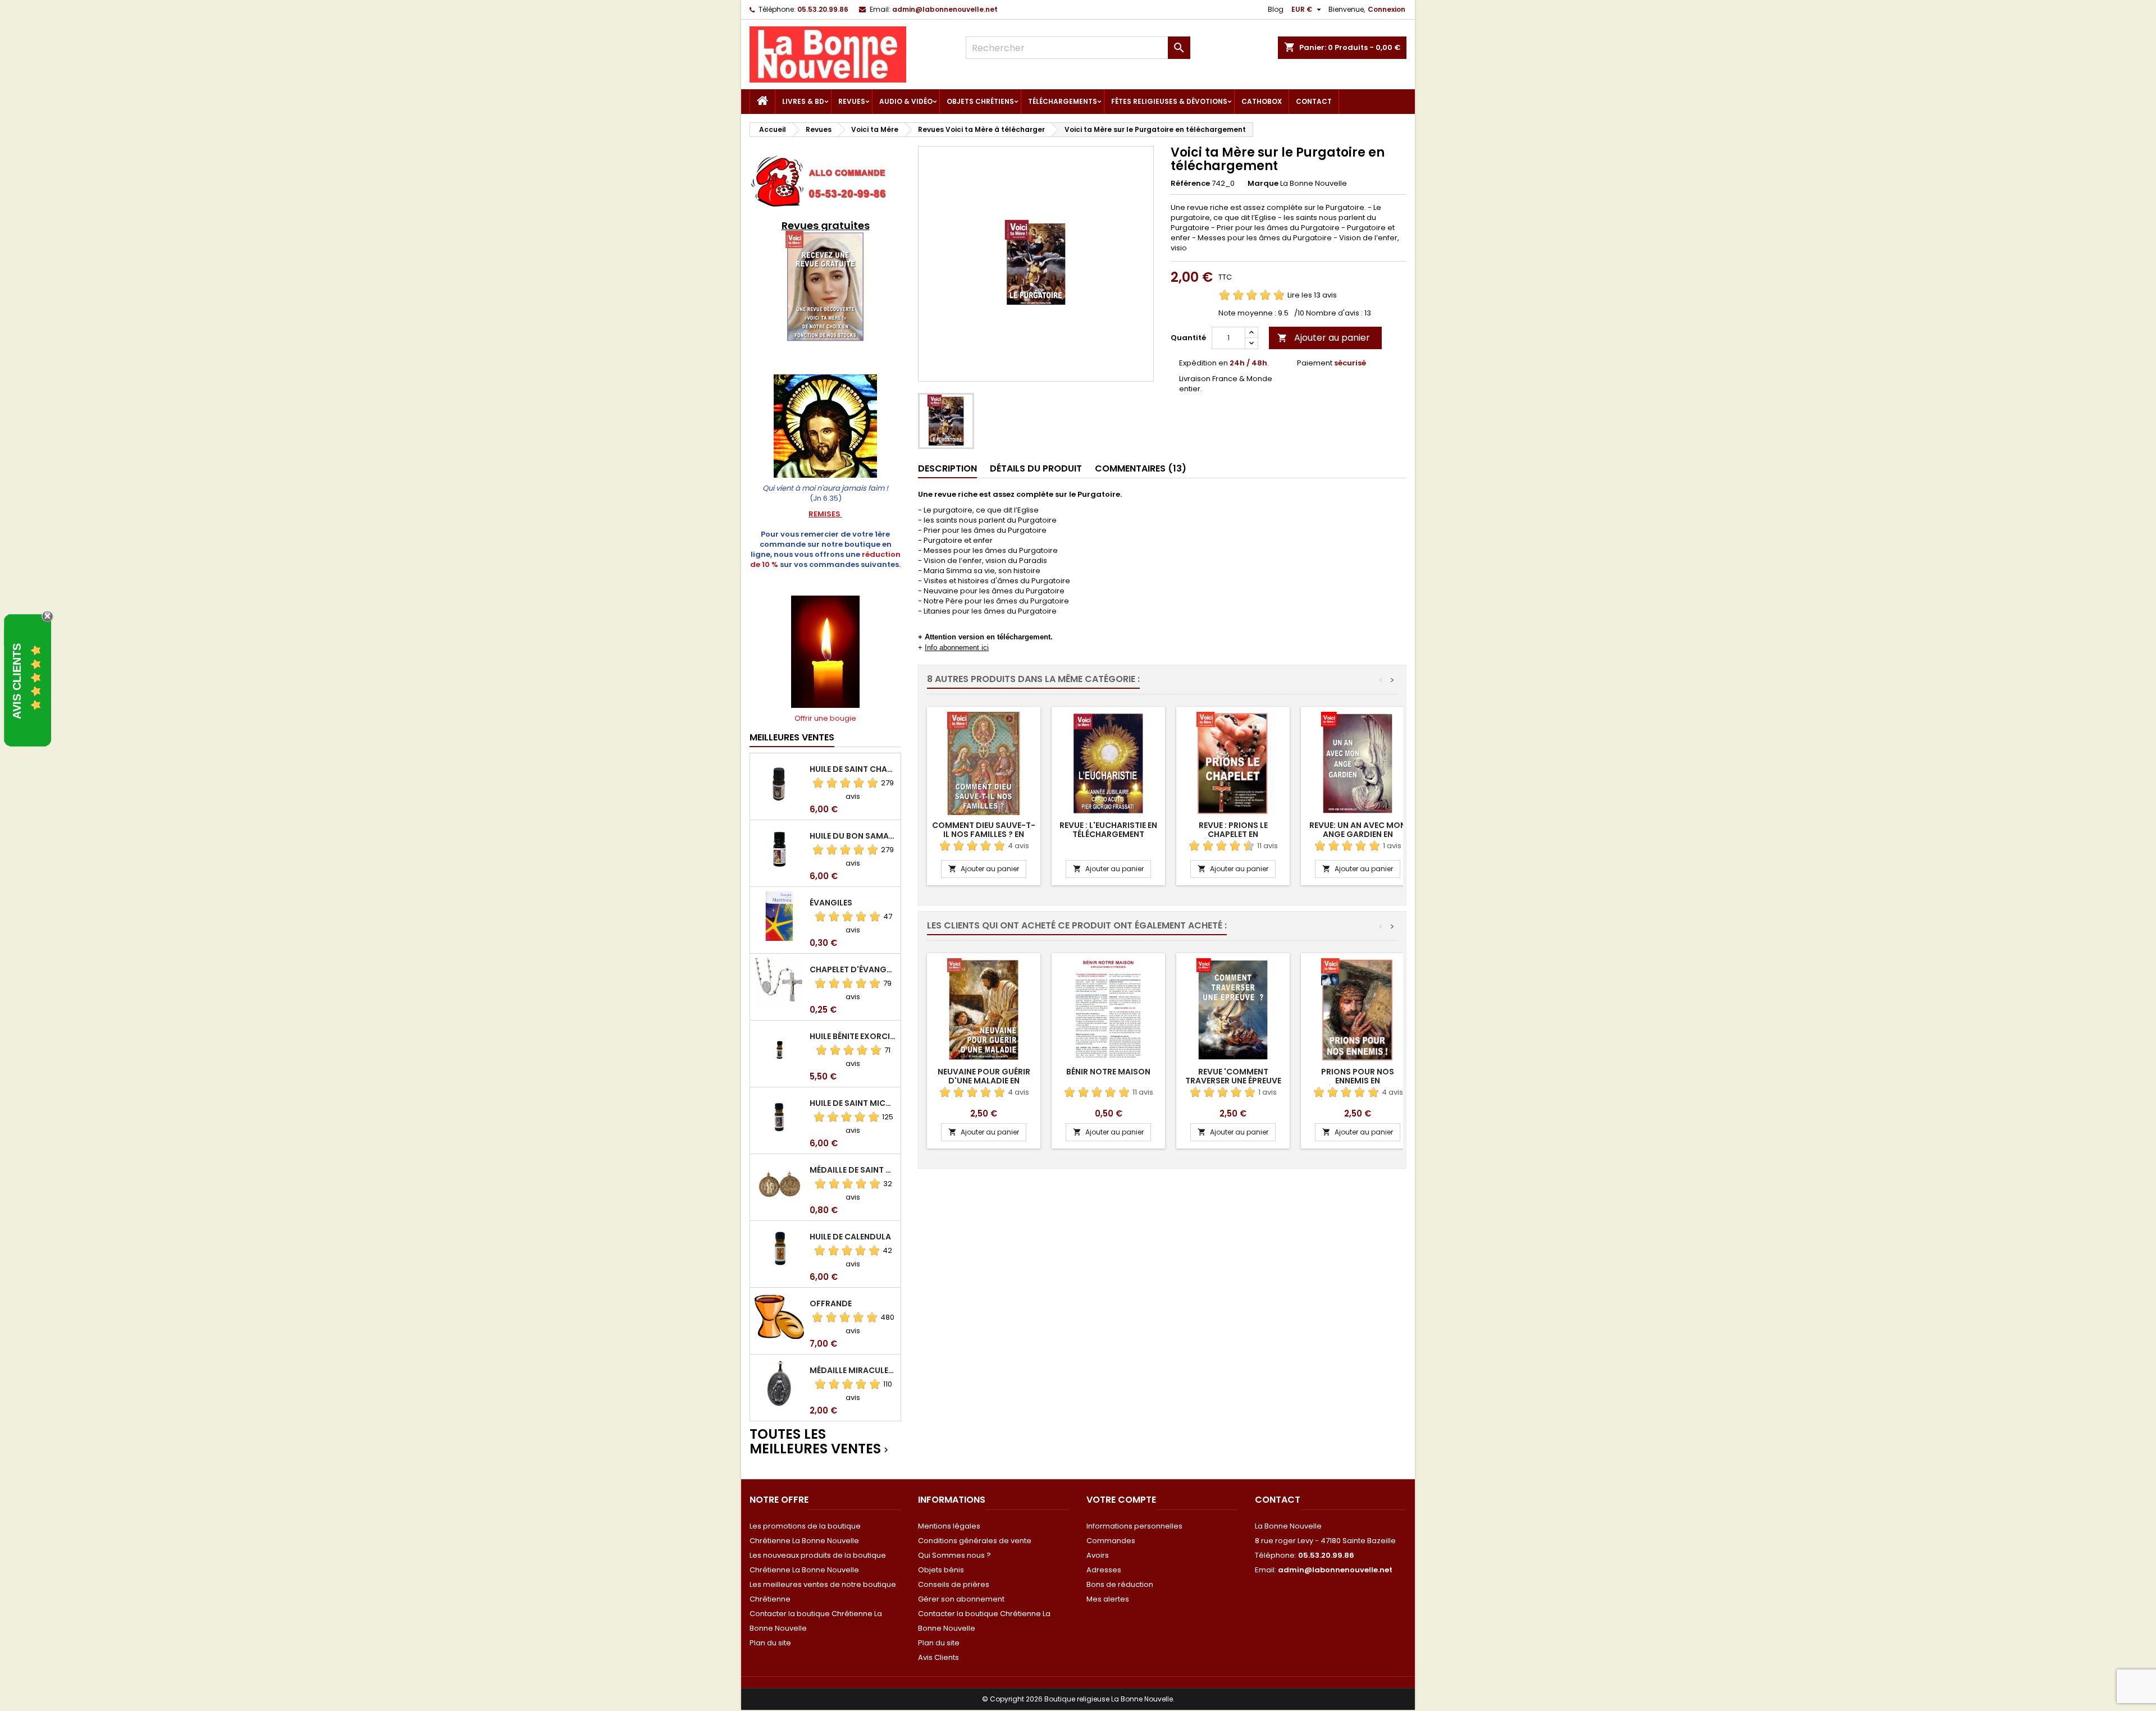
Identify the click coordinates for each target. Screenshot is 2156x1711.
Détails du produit (1036, 468)
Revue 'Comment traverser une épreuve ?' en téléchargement (1233, 1081)
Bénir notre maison (1108, 1072)
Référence (1190, 184)
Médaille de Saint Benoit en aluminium (853, 1170)
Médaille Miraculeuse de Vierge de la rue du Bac (853, 1370)
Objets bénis (941, 1570)
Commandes (1111, 1541)
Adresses (1104, 1570)
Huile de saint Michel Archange (853, 1103)
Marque (1263, 184)
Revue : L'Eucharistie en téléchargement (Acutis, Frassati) (1108, 834)
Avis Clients (938, 1657)
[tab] (947, 469)
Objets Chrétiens (980, 101)
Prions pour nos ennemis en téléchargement (1358, 1081)
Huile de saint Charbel (853, 769)
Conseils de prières (954, 1584)
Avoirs (1098, 1555)
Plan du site (770, 1643)
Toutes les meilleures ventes (820, 1442)
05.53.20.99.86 (823, 9)
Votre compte (1121, 1500)
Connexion (1387, 9)
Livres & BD (803, 101)
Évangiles (831, 903)
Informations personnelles (1134, 1526)
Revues (852, 101)
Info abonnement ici (957, 648)
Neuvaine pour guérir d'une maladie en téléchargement (984, 1081)
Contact (1314, 101)
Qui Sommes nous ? (954, 1555)
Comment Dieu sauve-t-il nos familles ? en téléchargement (984, 834)
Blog (1276, 9)
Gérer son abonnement (961, 1599)
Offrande (831, 1303)
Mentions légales (949, 1526)
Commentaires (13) (1141, 468)
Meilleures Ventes (792, 737)
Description (947, 468)
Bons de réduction (1120, 1584)
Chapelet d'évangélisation (853, 969)
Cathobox (1262, 101)
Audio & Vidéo (906, 101)
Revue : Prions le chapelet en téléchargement (1233, 834)
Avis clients (17, 681)
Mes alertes (1108, 1599)
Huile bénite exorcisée (853, 1036)
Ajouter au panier (1324, 338)
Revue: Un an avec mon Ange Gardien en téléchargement (1358, 834)
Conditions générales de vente (975, 1541)
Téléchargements (1063, 101)
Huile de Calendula (850, 1237)
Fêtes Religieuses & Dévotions (1169, 101)
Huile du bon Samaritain (853, 836)
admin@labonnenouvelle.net (945, 9)
